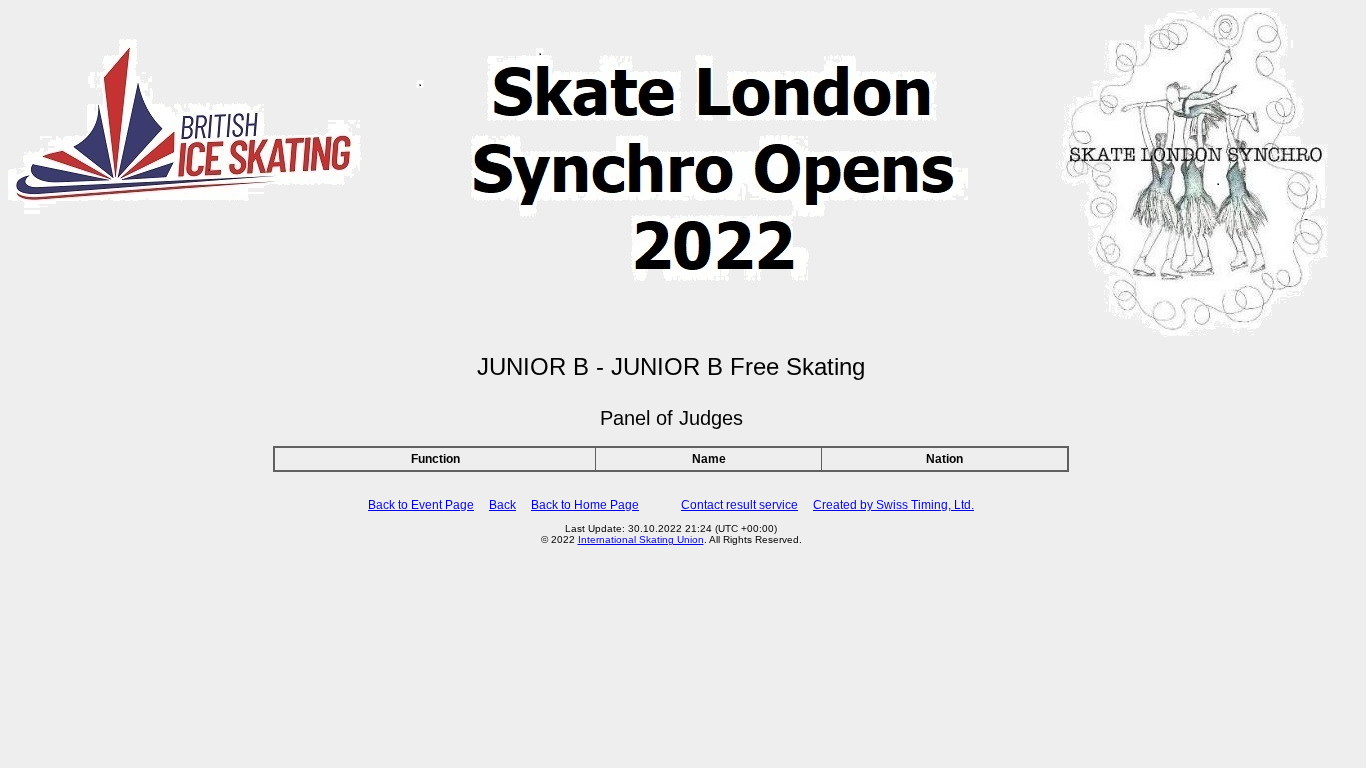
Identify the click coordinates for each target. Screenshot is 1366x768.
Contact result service (739, 505)
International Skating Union (641, 539)
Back (502, 505)
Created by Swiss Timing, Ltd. (893, 505)
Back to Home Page (585, 505)
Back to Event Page (421, 505)
